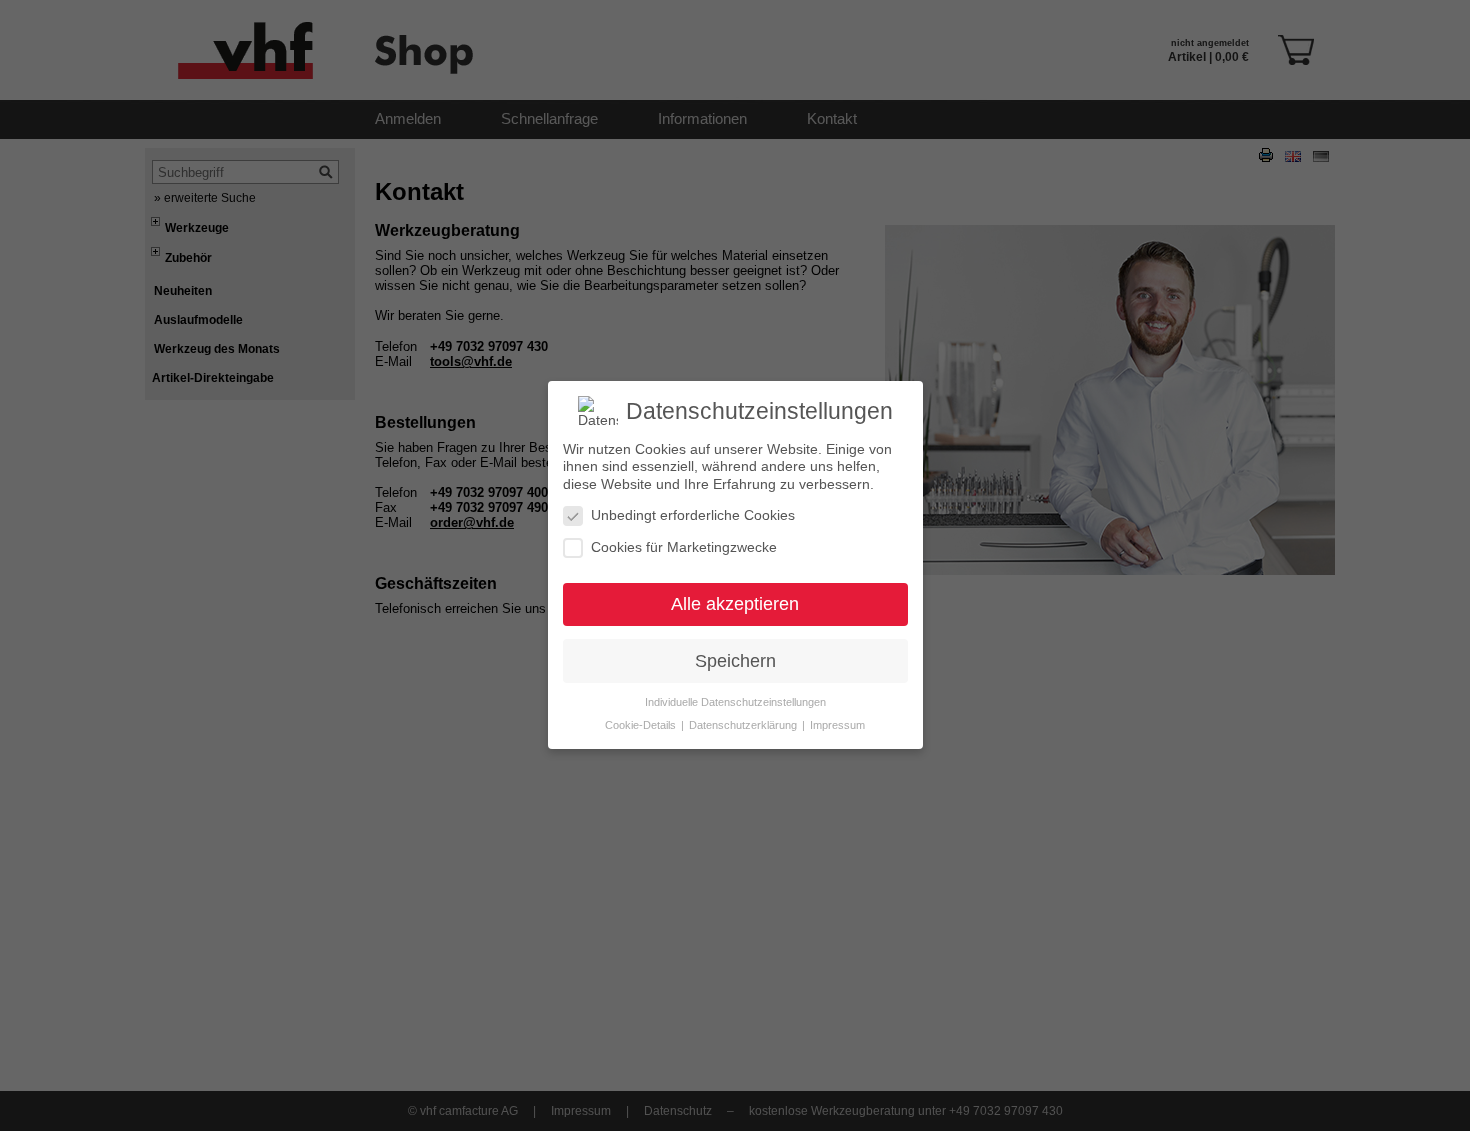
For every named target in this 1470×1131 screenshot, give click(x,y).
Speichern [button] (735, 661)
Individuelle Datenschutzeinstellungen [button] (735, 703)
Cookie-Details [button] (642, 726)
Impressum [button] (837, 726)
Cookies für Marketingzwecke (684, 547)
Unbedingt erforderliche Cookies (693, 516)
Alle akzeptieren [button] (735, 604)
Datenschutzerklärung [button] (744, 726)
